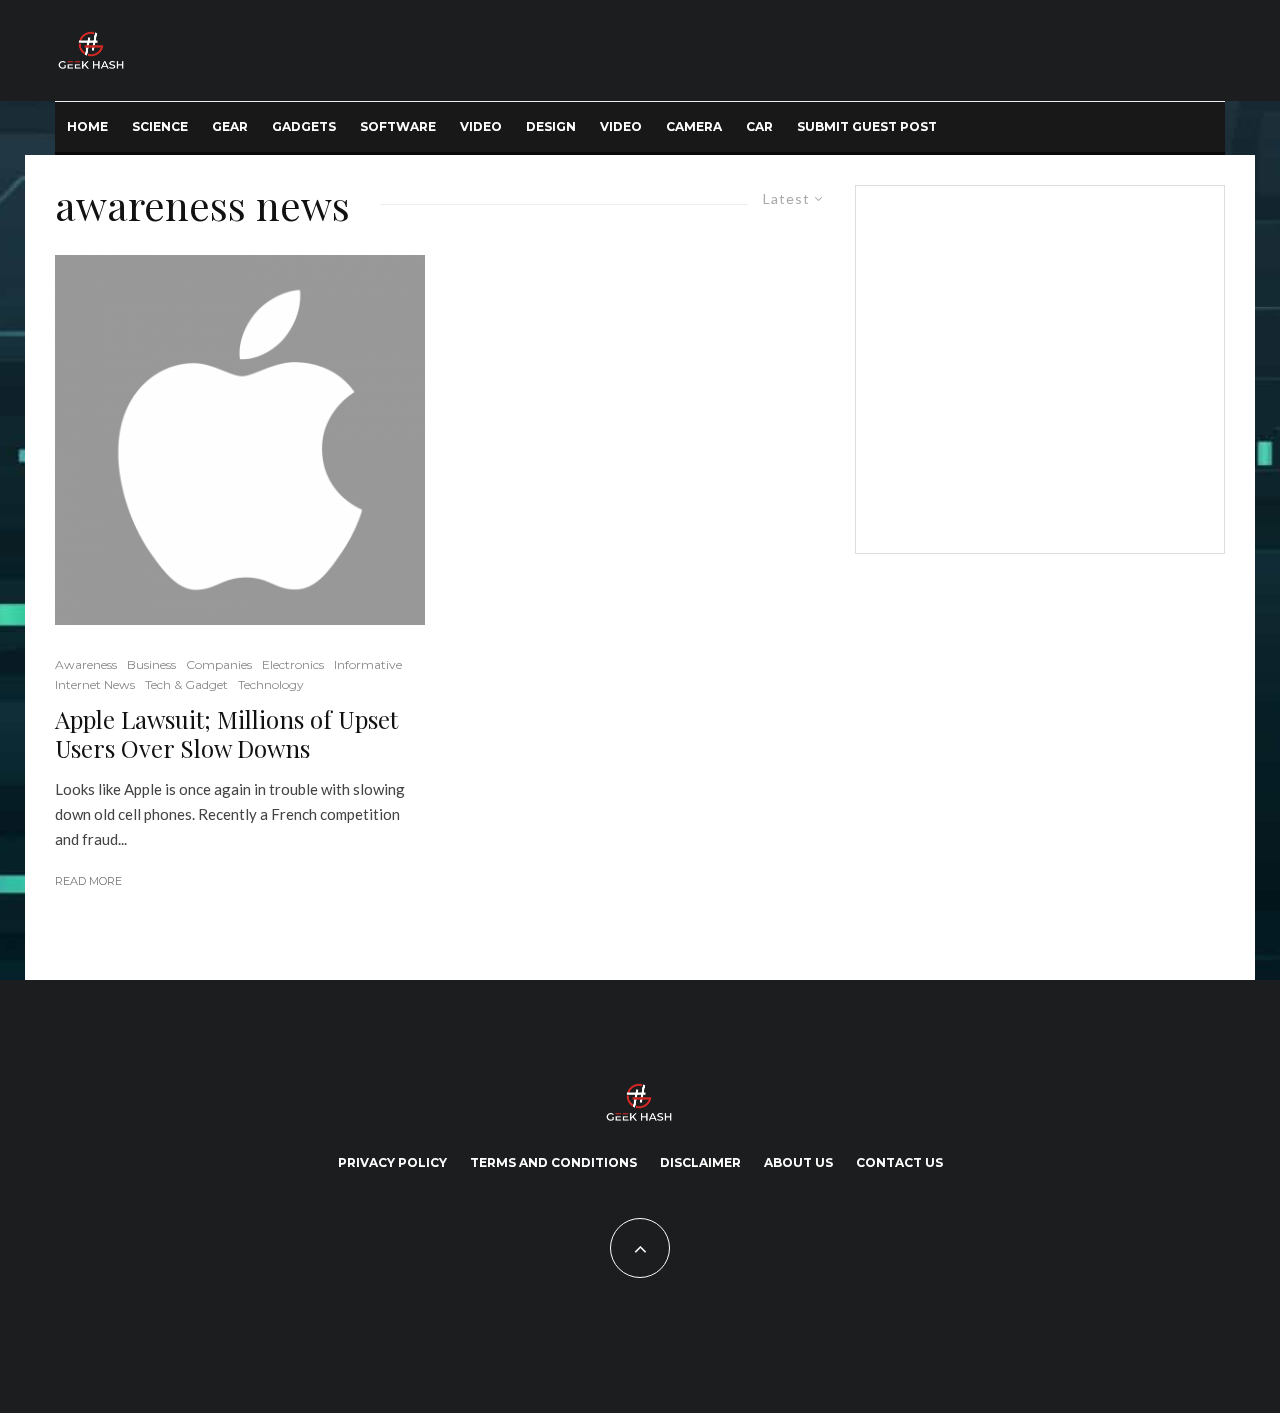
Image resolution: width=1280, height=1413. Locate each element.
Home (87, 126)
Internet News (95, 684)
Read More (88, 881)
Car (759, 126)
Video (481, 126)
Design (551, 126)
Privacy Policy (392, 1162)
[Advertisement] (1036, 366)
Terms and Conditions (553, 1162)
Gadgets (304, 126)
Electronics (293, 664)
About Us (798, 1162)
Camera (694, 126)
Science (160, 126)
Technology (271, 684)
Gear (230, 126)
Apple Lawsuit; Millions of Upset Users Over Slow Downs (226, 734)
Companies (219, 664)
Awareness (86, 664)
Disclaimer (700, 1162)
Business (151, 664)
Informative (368, 664)
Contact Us (899, 1162)
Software (398, 126)
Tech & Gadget (186, 684)
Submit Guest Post (867, 126)
